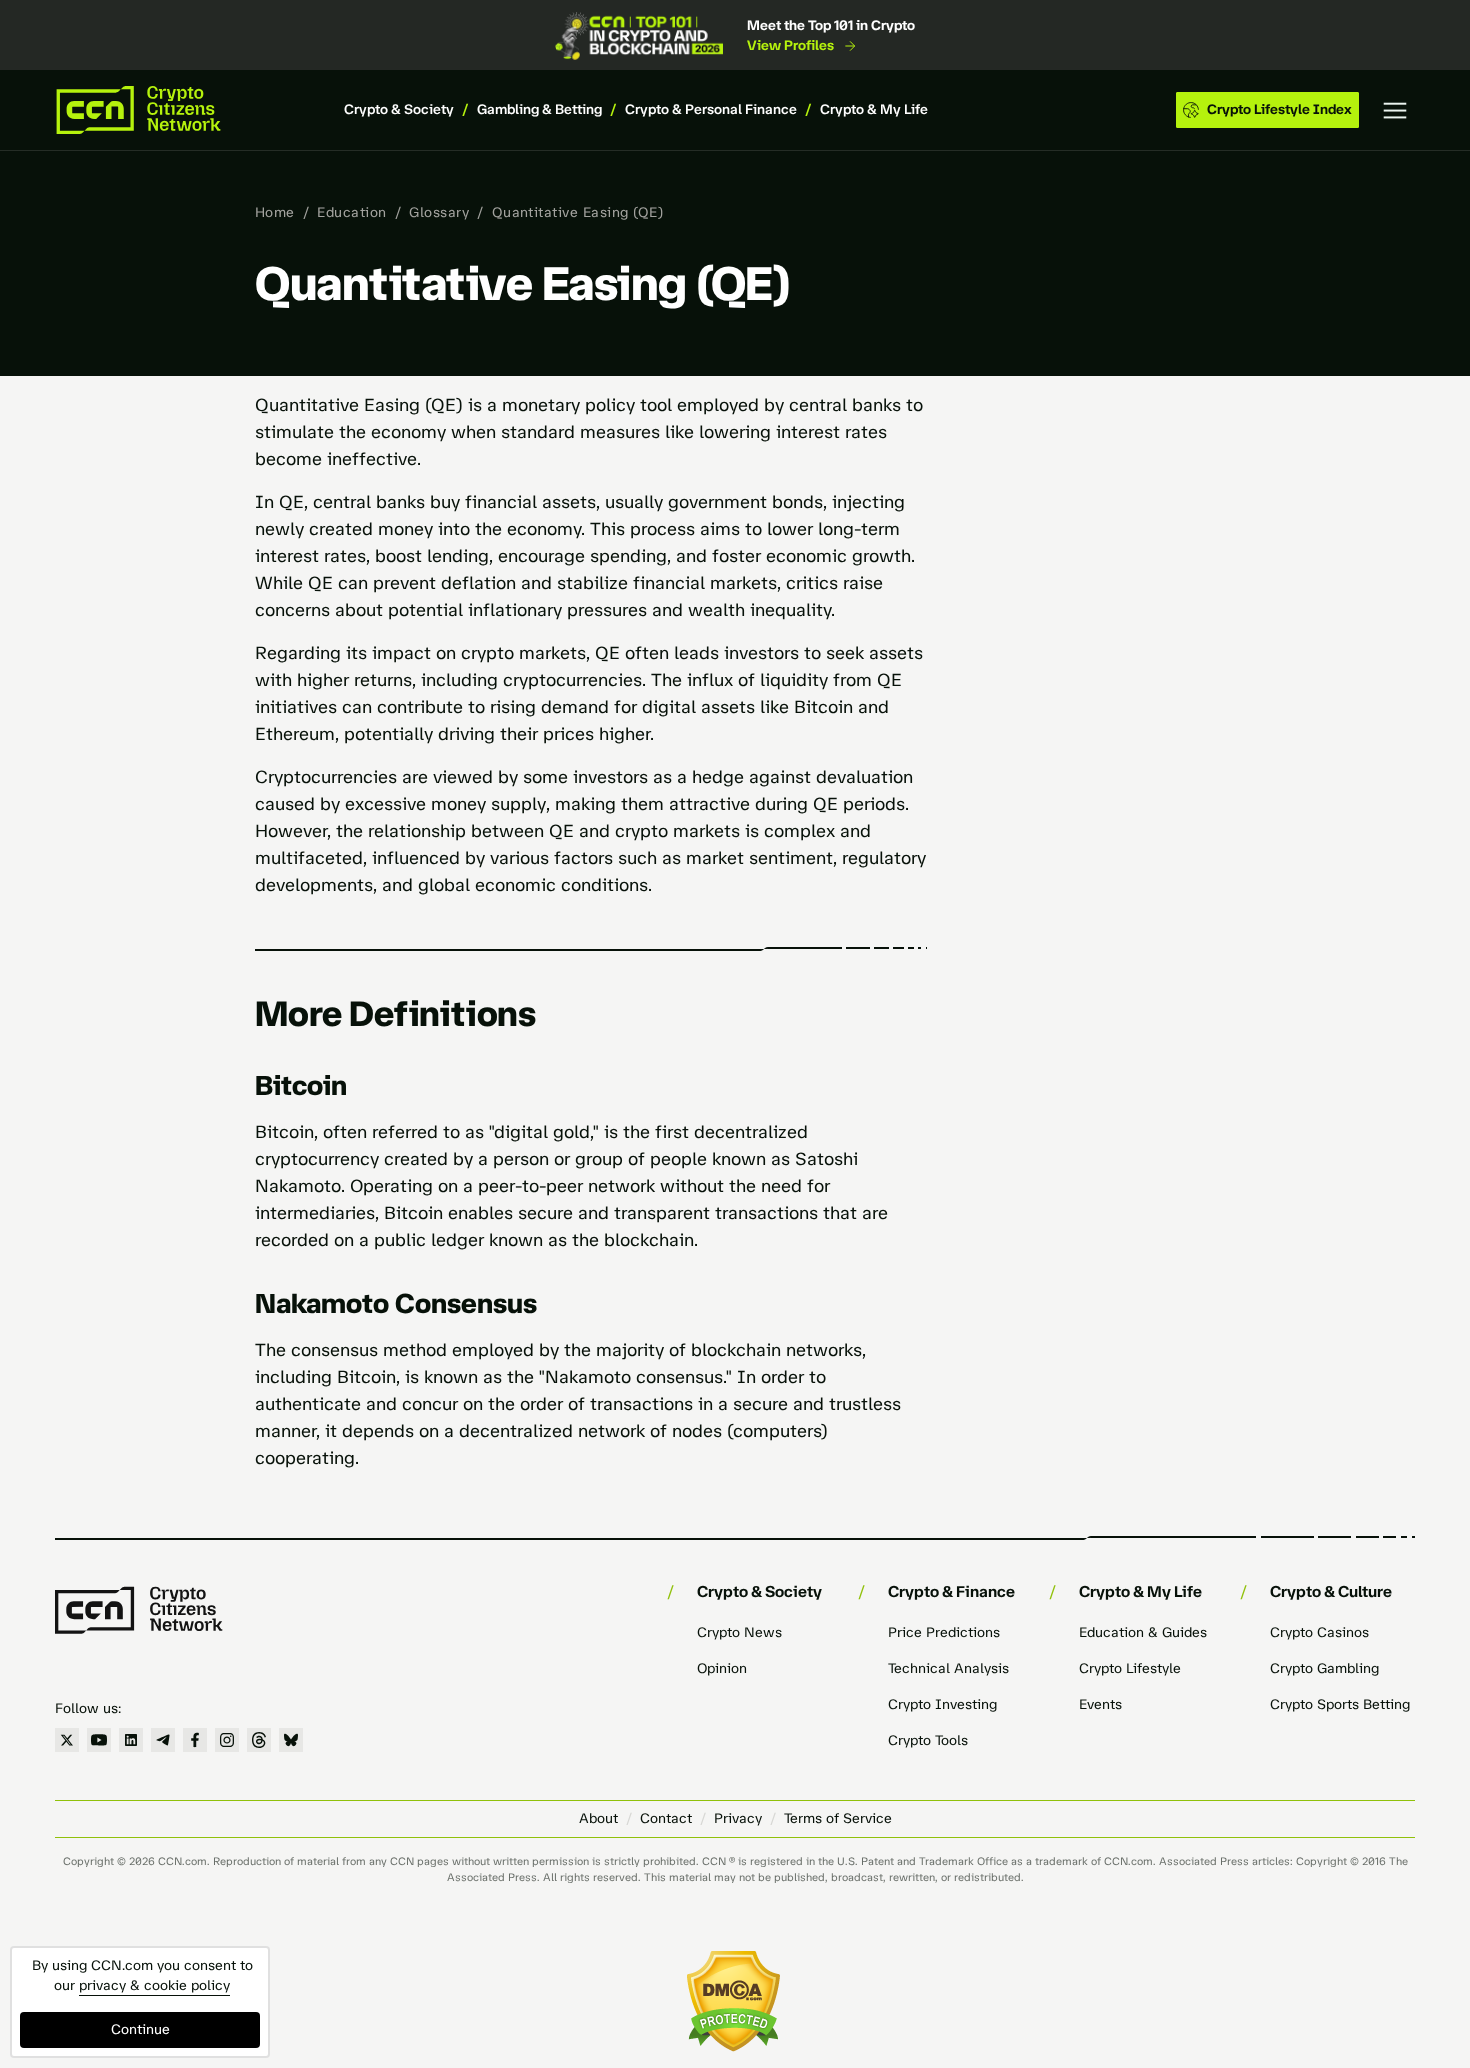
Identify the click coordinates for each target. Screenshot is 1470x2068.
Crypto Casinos (1319, 1632)
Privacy (738, 1818)
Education (351, 212)
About (598, 1818)
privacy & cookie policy (154, 1985)
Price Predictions (944, 1632)
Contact (666, 1818)
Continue (140, 2029)
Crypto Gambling (1324, 1668)
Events (1100, 1704)
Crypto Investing (942, 1704)
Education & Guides (1143, 1632)
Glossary (439, 212)
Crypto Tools (928, 1740)
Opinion (722, 1668)
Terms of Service (838, 1818)
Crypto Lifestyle (1130, 1668)
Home (275, 212)
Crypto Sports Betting (1340, 1704)
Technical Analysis (948, 1668)
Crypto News (739, 1632)
